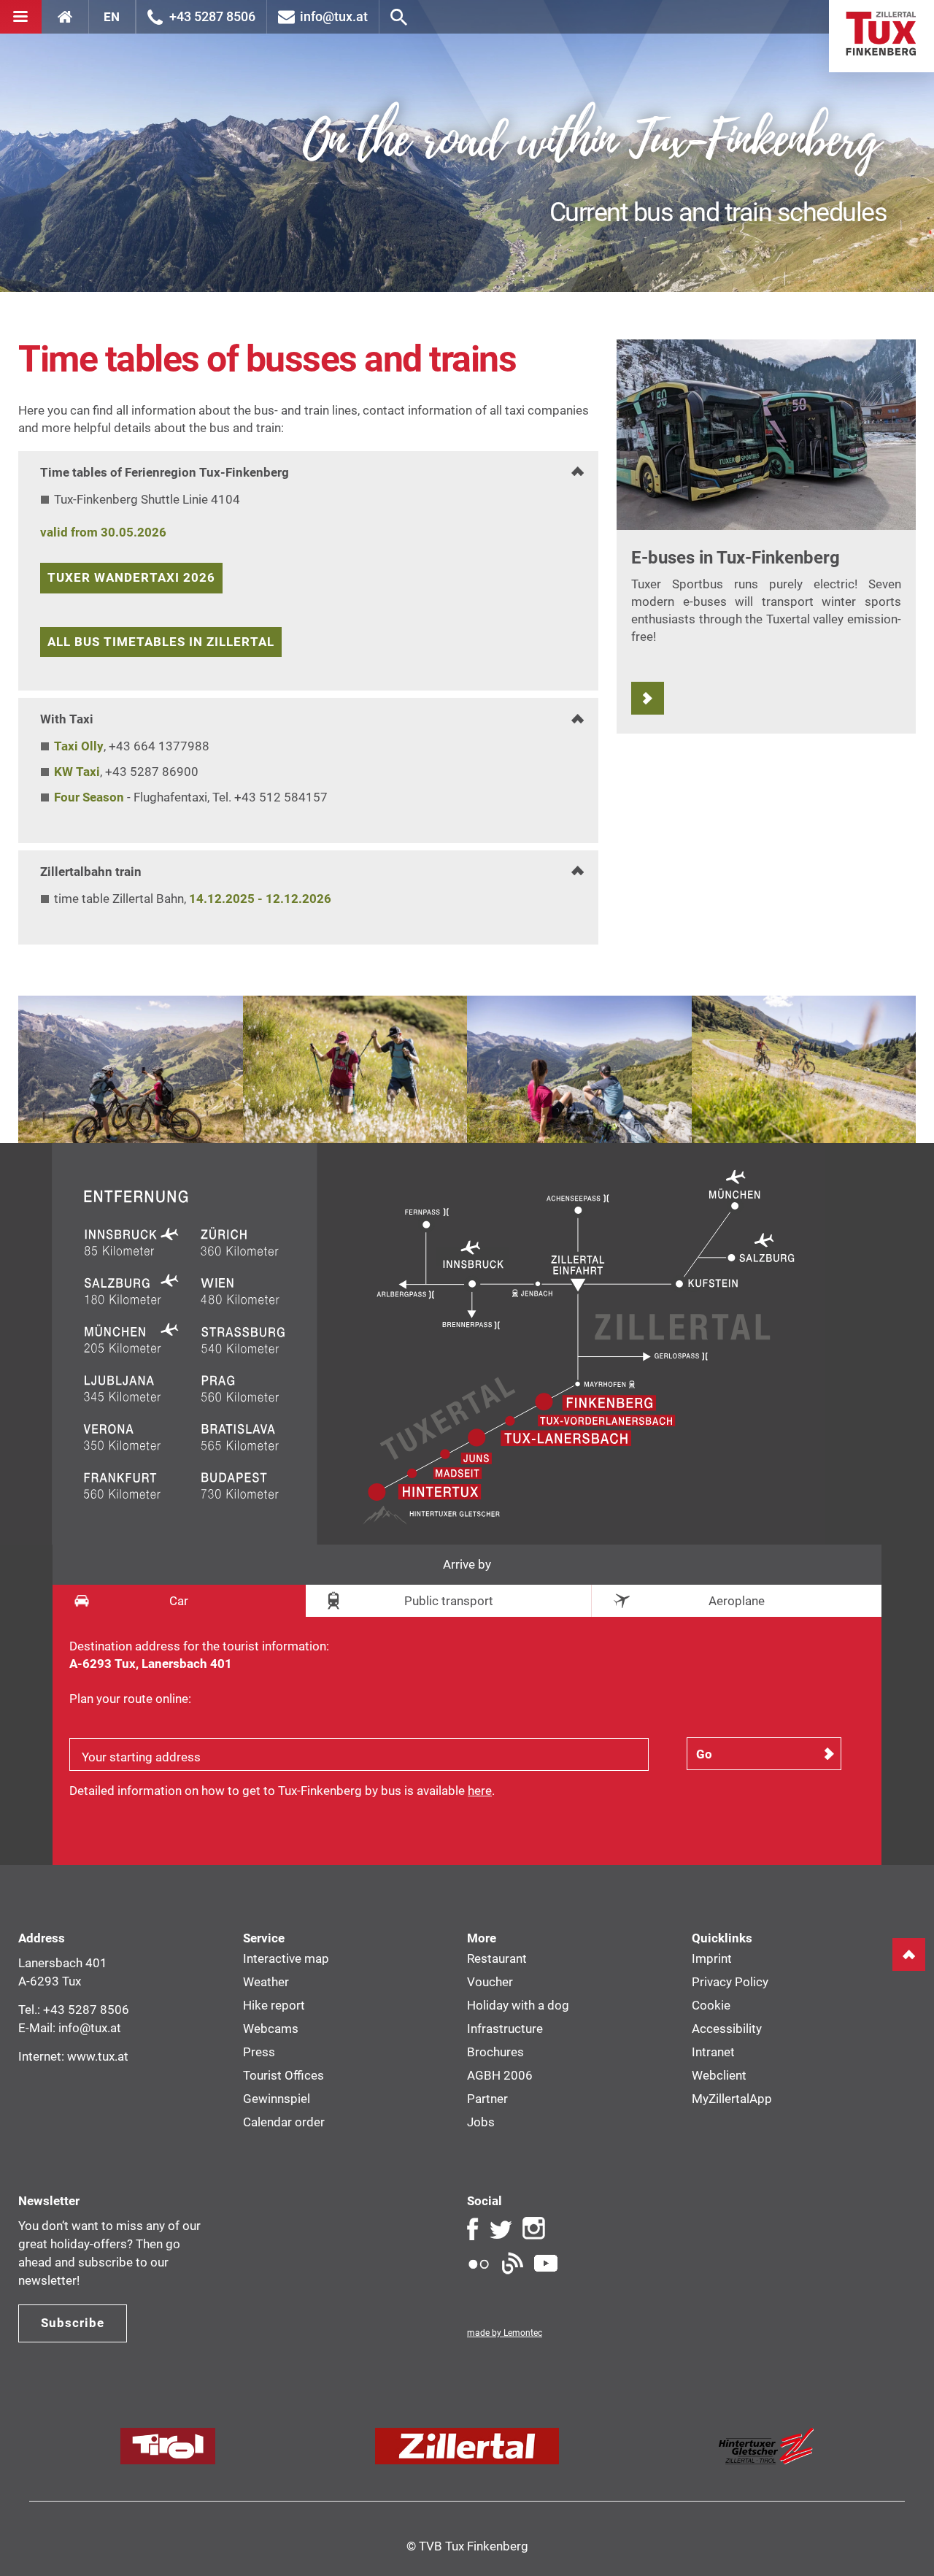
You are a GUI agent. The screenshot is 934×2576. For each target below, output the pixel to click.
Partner (487, 2099)
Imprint (712, 1958)
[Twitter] (501, 2229)
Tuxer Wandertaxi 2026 (131, 577)
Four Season (89, 797)
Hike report (274, 2005)
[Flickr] (479, 2264)
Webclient (719, 2075)
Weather (266, 1982)
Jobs (481, 2122)
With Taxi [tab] (67, 719)
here (480, 1791)
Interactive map (286, 1958)
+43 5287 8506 (212, 16)
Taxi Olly (79, 746)
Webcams (271, 2029)
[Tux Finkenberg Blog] (512, 2264)
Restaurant (497, 1958)
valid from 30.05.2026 (103, 532)
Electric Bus (648, 698)
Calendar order (284, 2122)
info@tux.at (334, 16)
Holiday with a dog (518, 2005)
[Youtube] (546, 2264)
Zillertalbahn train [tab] (91, 872)
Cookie (711, 2005)
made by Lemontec (505, 2333)
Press (259, 2052)
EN (112, 17)
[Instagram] (534, 2229)
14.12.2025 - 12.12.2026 (260, 899)
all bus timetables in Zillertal (161, 642)
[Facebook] (473, 2229)
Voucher (490, 1982)
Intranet (713, 2052)
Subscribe (73, 2323)
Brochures (495, 2052)
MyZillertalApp (732, 2099)
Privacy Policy (730, 1982)
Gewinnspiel (277, 2099)
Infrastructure (505, 2029)
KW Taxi (77, 772)
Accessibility (727, 2029)
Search (399, 17)
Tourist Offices (283, 2075)
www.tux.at (98, 2056)
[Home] (65, 17)
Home (881, 36)
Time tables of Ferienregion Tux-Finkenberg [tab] (165, 472)
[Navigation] (21, 17)
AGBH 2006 (500, 2075)
